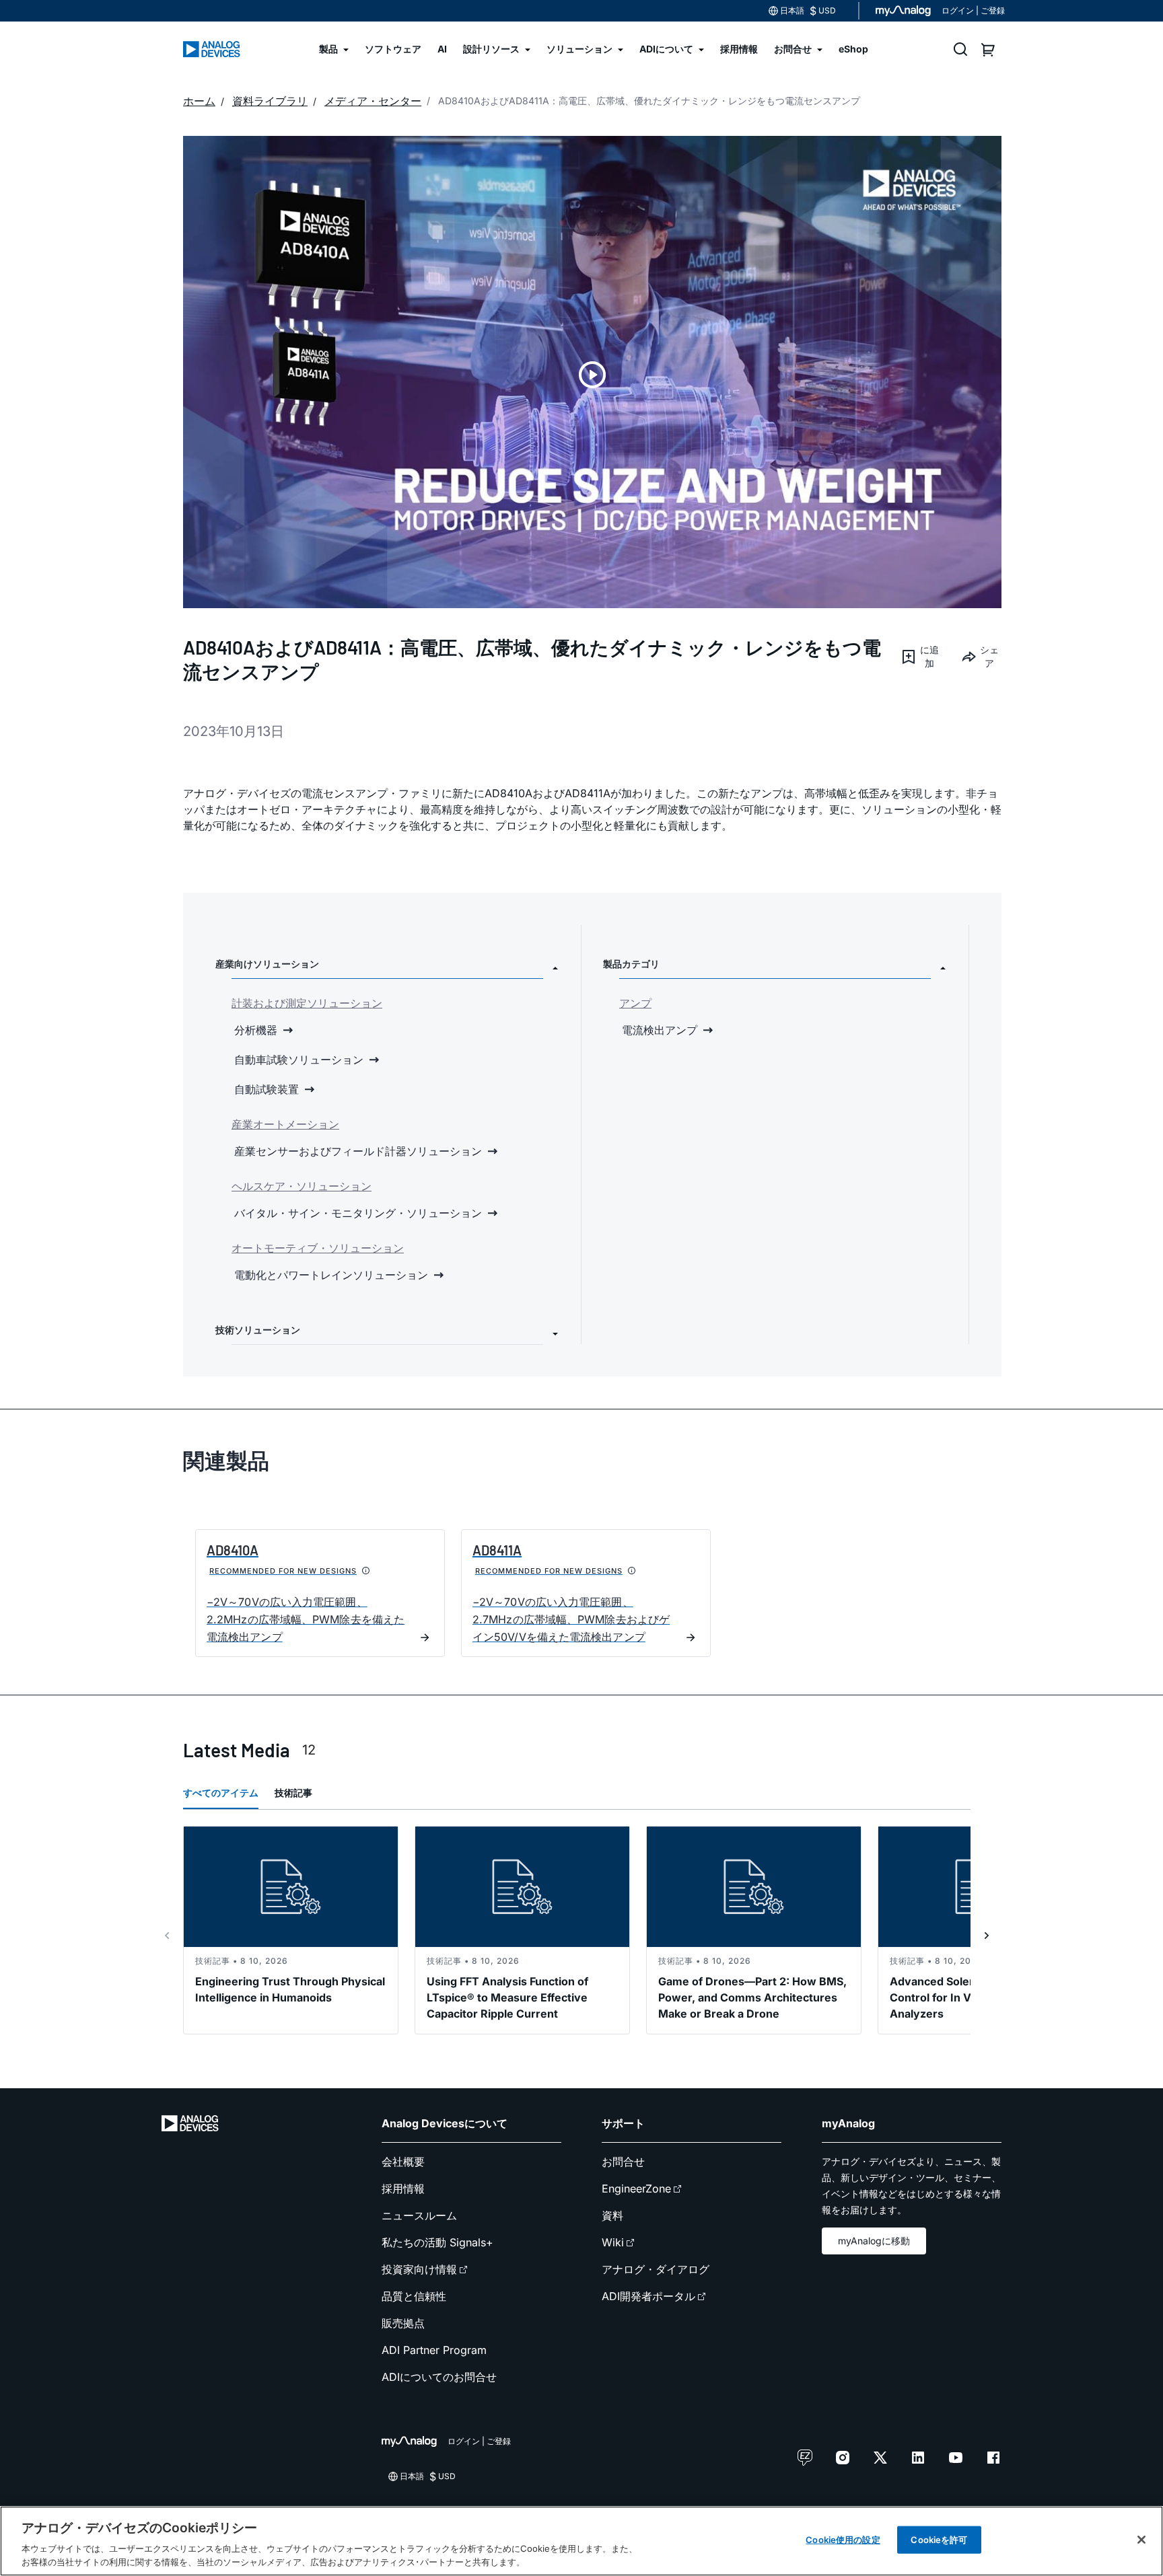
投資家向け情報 (419, 2269)
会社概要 (403, 2162)
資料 (612, 2215)
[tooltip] (366, 1571)
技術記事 (293, 1793)
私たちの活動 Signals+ (437, 2242)
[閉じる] (1141, 2540)
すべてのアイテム (221, 1793)
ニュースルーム (419, 2215)
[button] (920, 657)
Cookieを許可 (939, 2540)
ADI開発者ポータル (648, 2296)
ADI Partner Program (434, 2350)
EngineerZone (636, 2188)
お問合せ (623, 2162)
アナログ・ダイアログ (656, 2269)
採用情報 (403, 2188)
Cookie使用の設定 (843, 2540)
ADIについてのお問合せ (439, 2377)
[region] (581, 2541)
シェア (989, 656)
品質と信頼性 (414, 2296)
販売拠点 (403, 2323)
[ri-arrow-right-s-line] (987, 1936)
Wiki (613, 2242)
